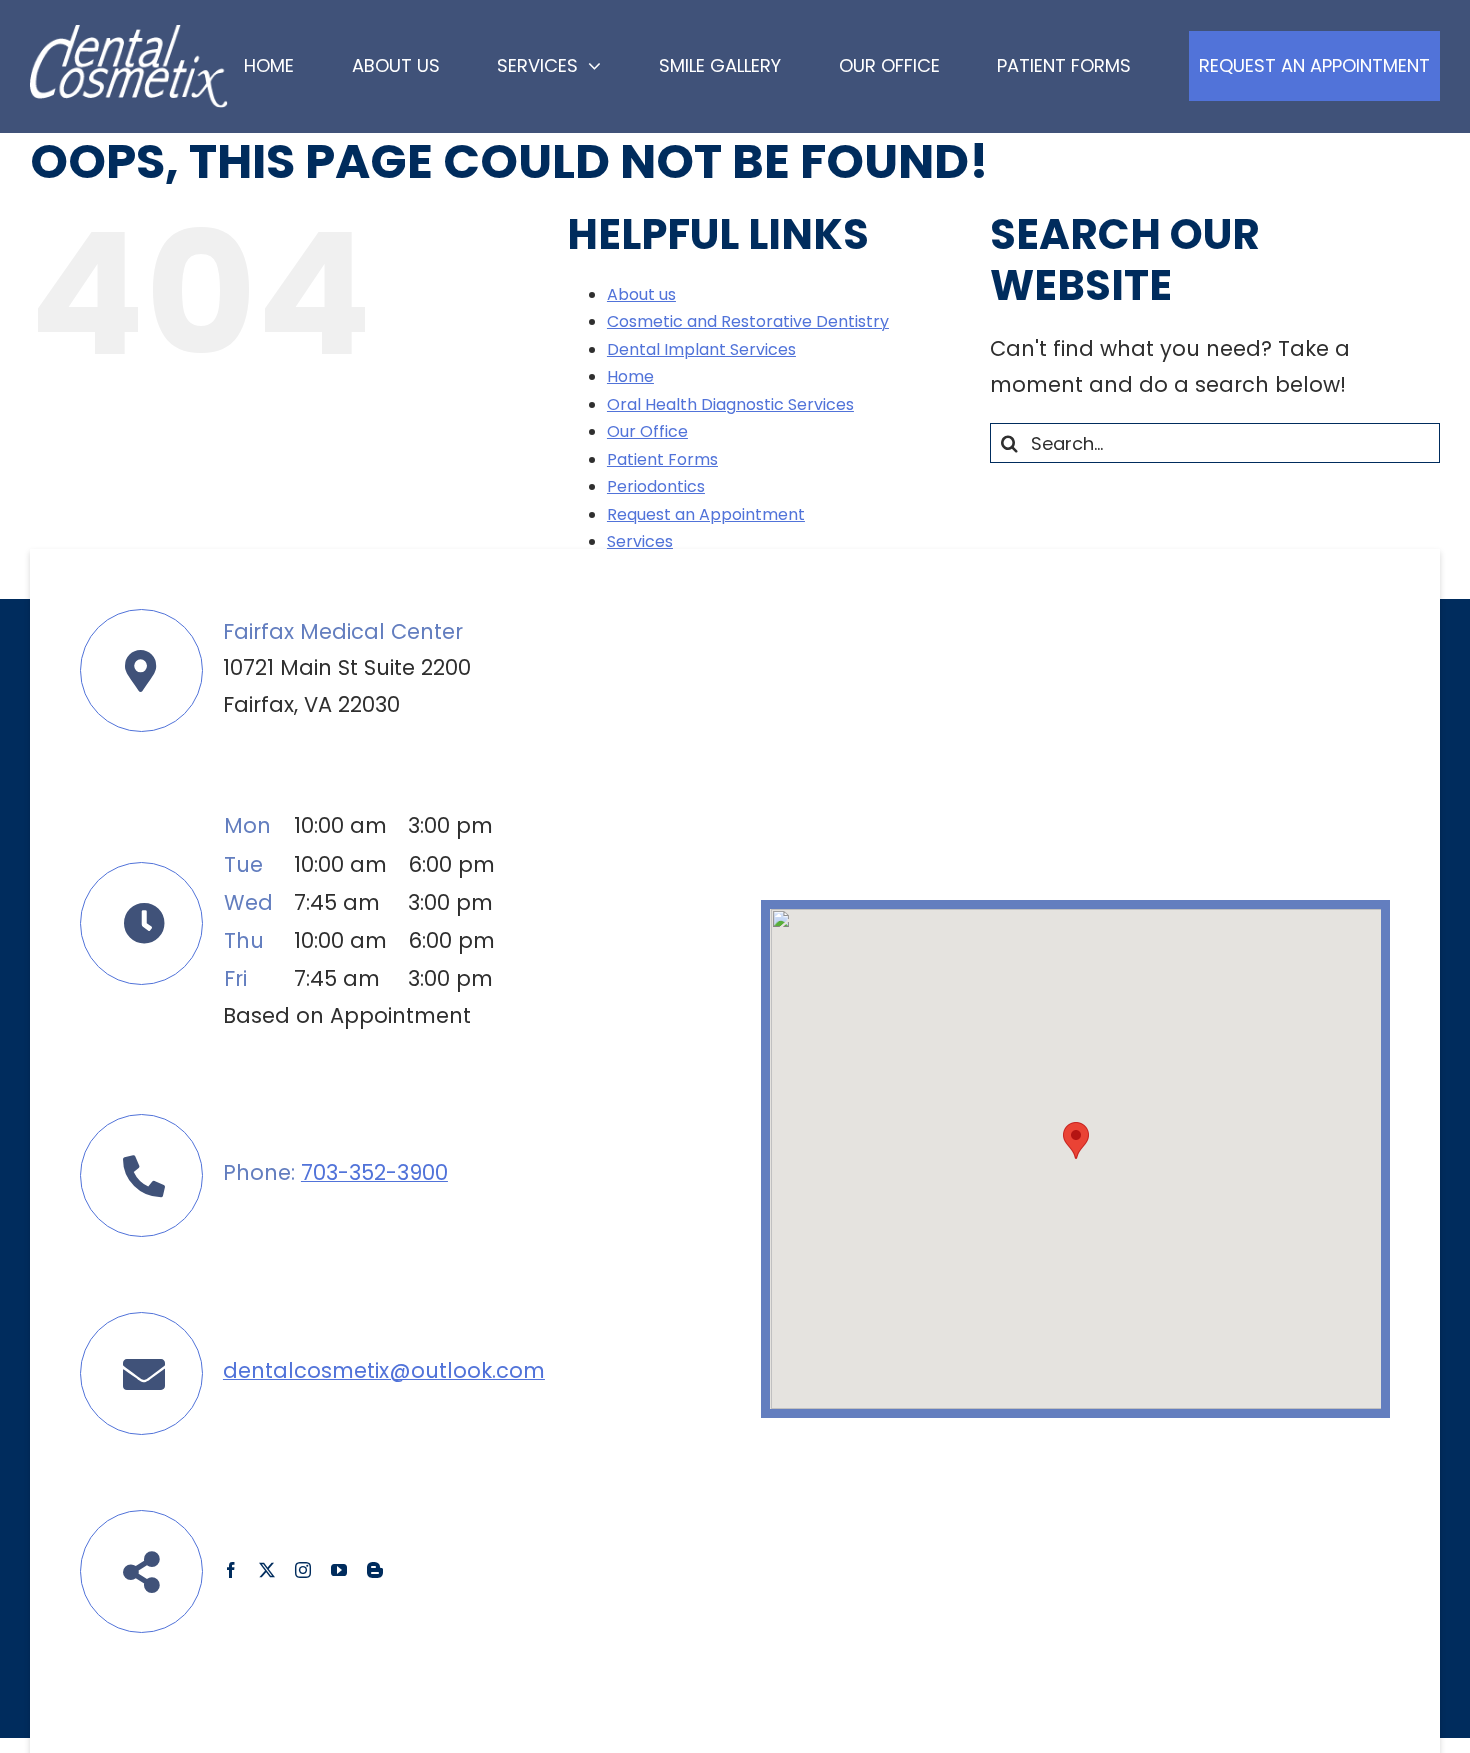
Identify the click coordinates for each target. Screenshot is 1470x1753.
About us (641, 294)
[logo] (129, 35)
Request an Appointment (706, 514)
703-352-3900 (374, 1172)
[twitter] (267, 1570)
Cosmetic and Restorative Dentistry (748, 321)
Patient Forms (662, 459)
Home (630, 376)
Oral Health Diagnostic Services (730, 404)
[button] (1076, 1140)
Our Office (647, 431)
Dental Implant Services (701, 349)
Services (640, 541)
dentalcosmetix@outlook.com (384, 1370)
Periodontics (656, 486)
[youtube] (339, 1570)
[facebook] (231, 1570)
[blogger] (375, 1570)
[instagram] (303, 1570)
